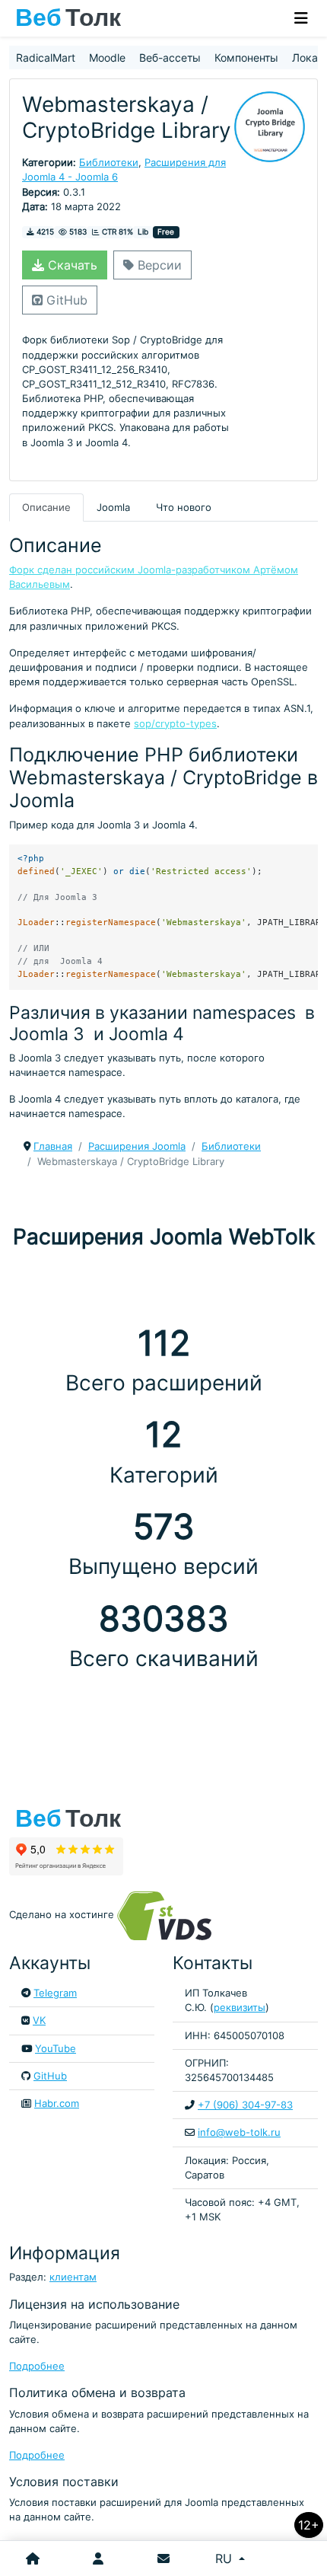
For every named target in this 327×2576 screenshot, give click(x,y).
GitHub (65, 300)
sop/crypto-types (175, 724)
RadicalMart (46, 57)
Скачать (71, 265)
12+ (309, 2525)
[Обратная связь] (163, 2558)
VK (39, 2021)
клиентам (73, 2277)
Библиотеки (109, 163)
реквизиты (240, 2008)
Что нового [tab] (184, 508)
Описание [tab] (46, 508)
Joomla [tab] (113, 508)
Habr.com (57, 2104)
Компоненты (246, 57)
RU (225, 2558)
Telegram (55, 1993)
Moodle (107, 57)
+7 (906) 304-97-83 (245, 2105)
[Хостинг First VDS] (169, 1915)
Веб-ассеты (170, 57)
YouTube (56, 2049)
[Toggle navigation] (301, 18)
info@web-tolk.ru (239, 2132)
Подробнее (37, 2366)
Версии (158, 265)
